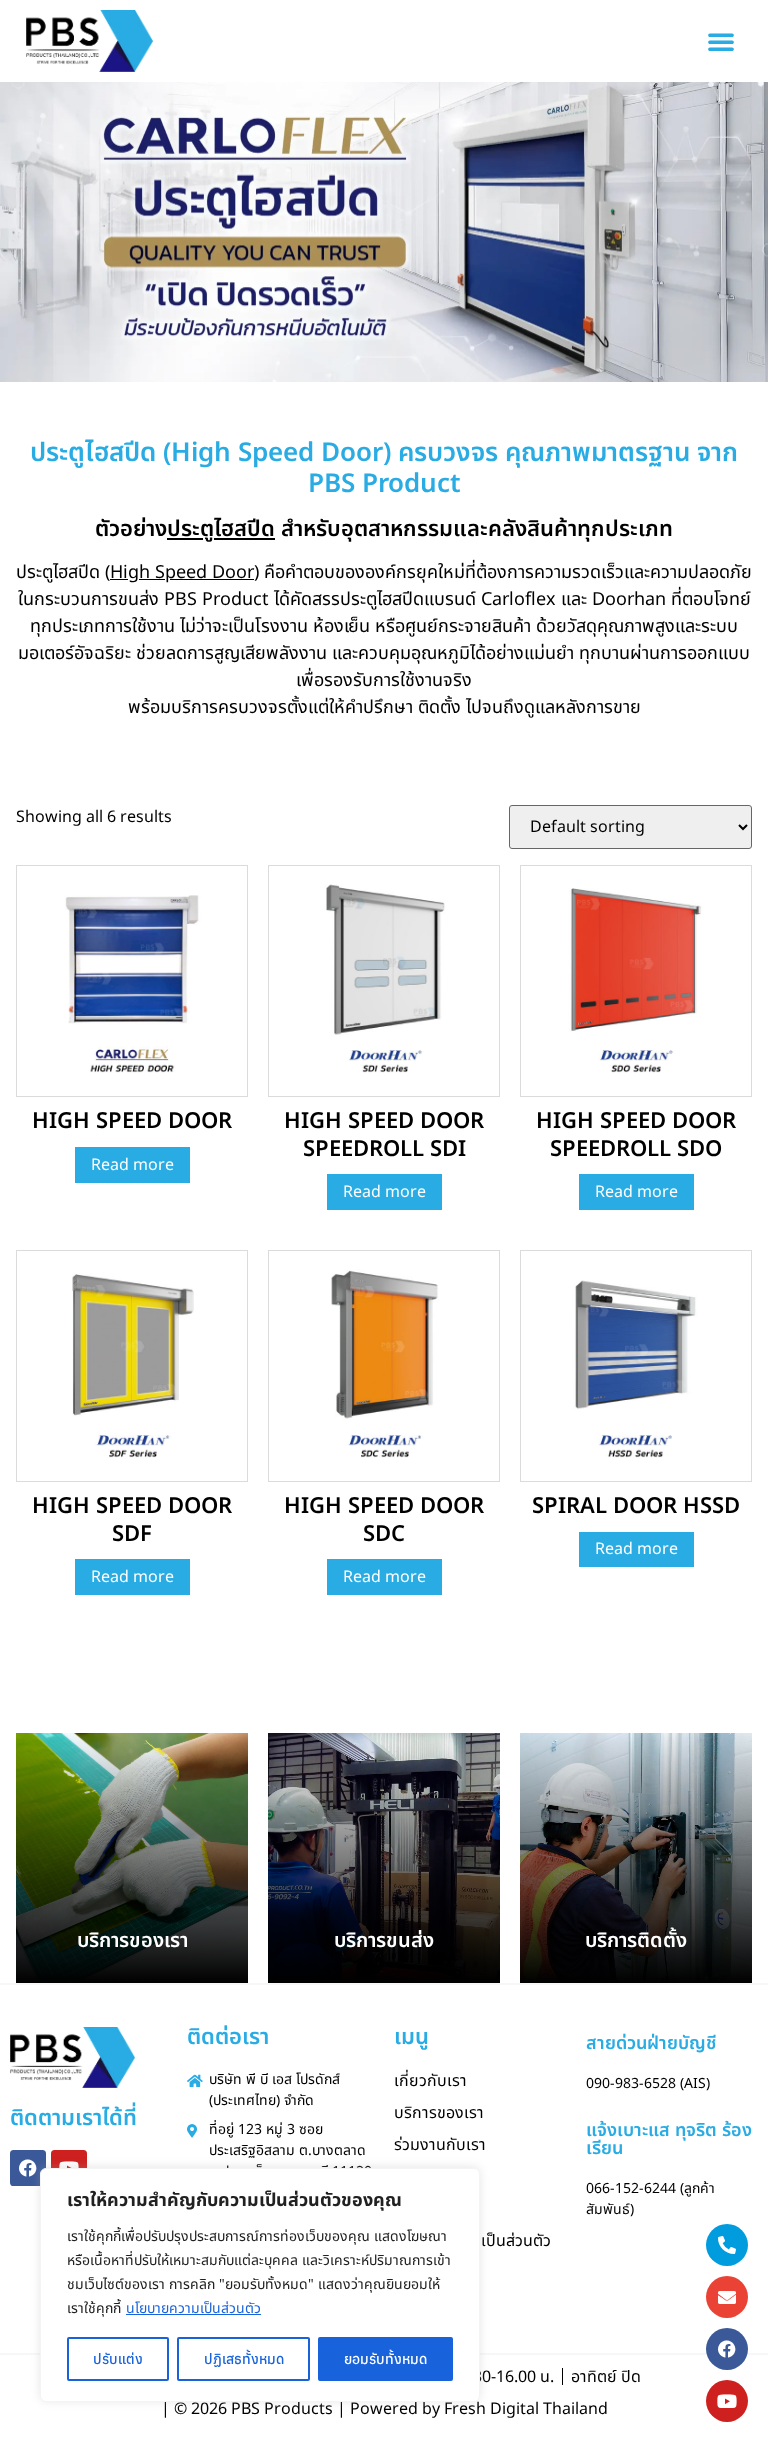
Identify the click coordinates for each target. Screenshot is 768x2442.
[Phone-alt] (727, 2245)
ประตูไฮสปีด (221, 529)
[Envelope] (727, 2297)
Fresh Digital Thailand (526, 2409)
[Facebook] (28, 2168)
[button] (721, 41)
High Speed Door (182, 572)
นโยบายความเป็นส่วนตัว (193, 2308)
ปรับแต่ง (118, 2359)
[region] (260, 2285)
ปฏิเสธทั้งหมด (244, 2359)
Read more (132, 1165)
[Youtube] (727, 2401)
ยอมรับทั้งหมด (385, 2359)
